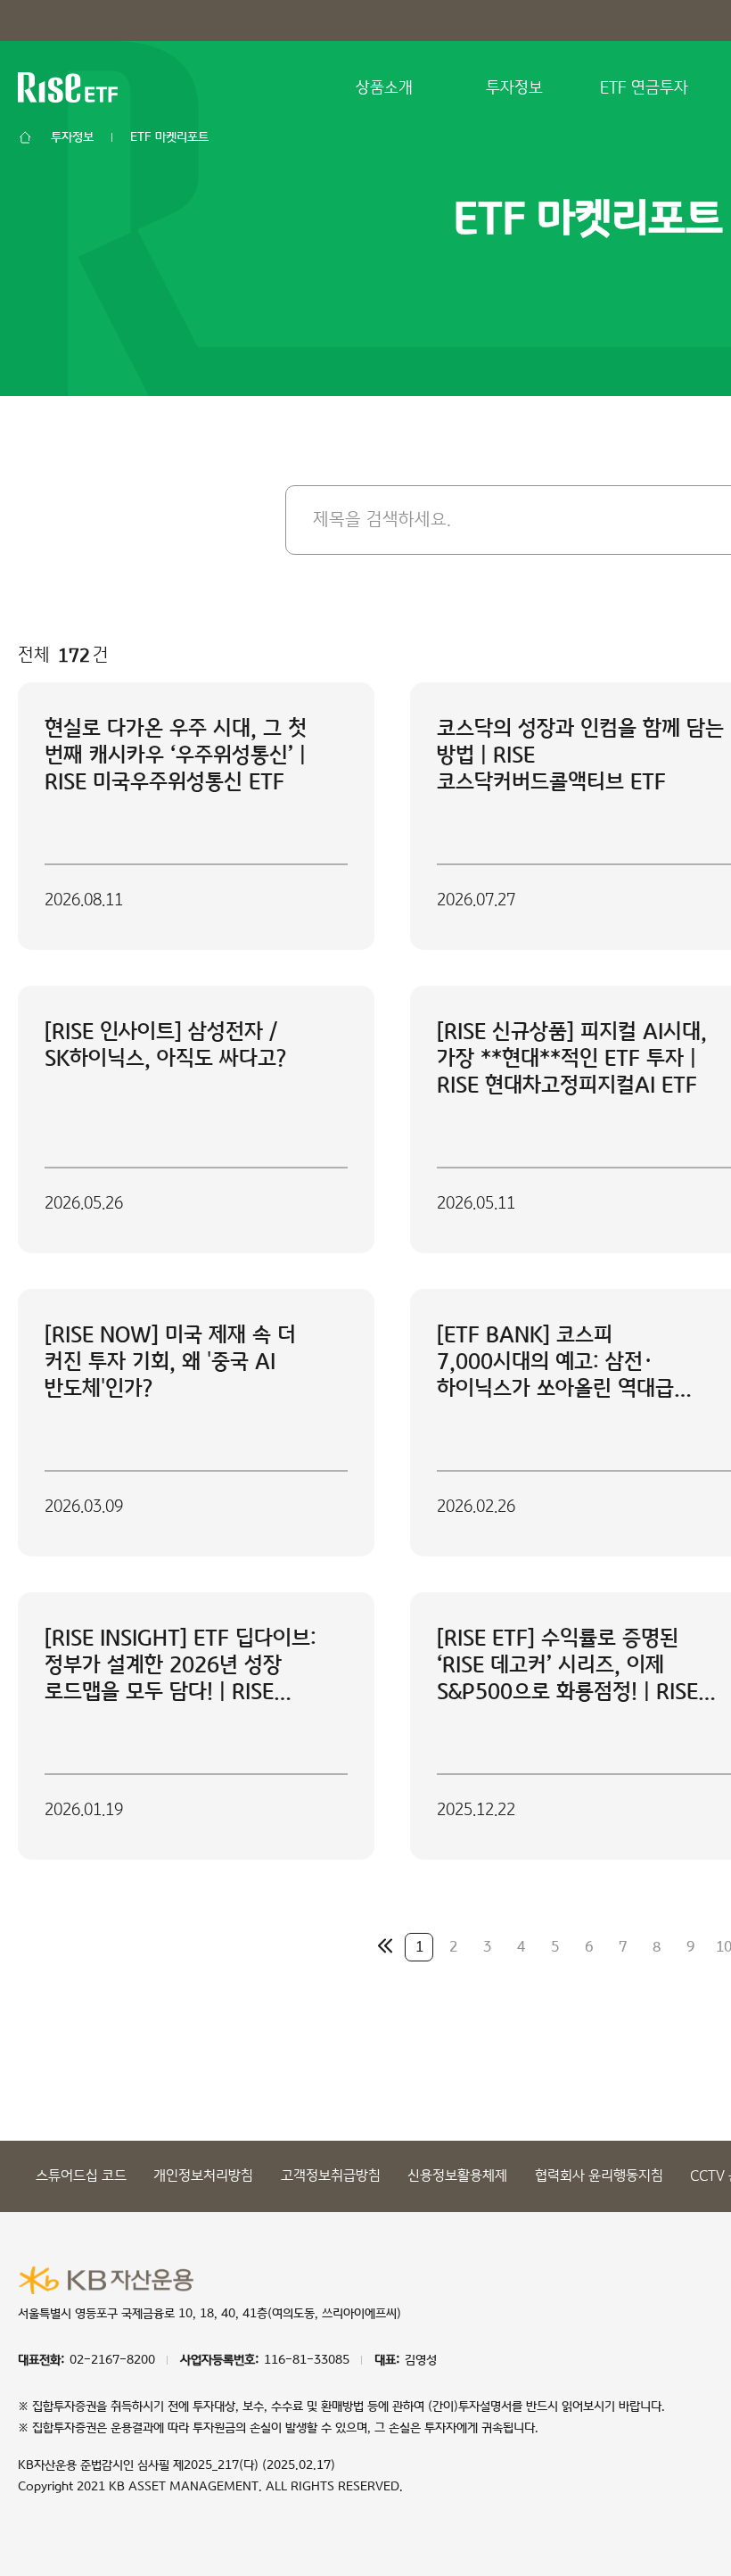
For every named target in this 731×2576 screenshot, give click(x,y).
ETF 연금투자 (644, 88)
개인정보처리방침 (203, 2176)
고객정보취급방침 (331, 2176)
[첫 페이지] (385, 1945)
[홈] (25, 137)
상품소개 (384, 88)
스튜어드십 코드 (81, 2176)
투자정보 (514, 88)
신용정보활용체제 (457, 2176)
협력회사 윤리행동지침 (599, 2176)
